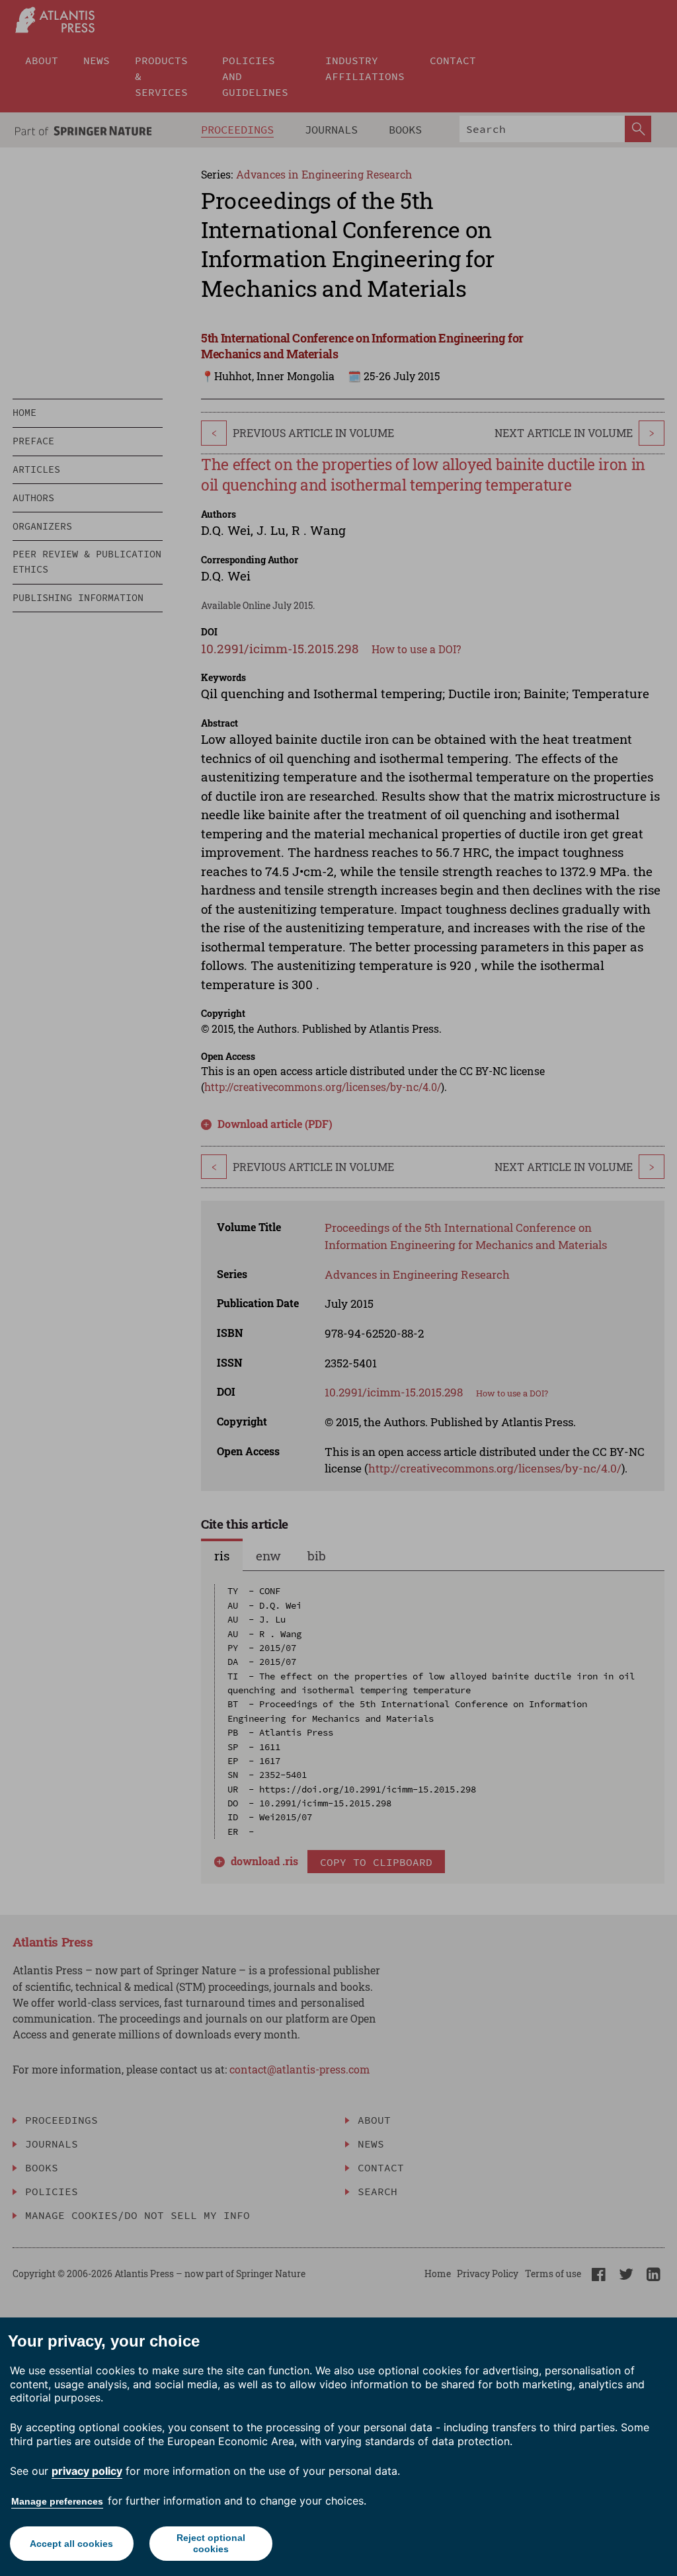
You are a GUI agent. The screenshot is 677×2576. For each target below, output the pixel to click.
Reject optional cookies (211, 2543)
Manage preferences (57, 2501)
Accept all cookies (71, 2544)
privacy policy (87, 2471)
